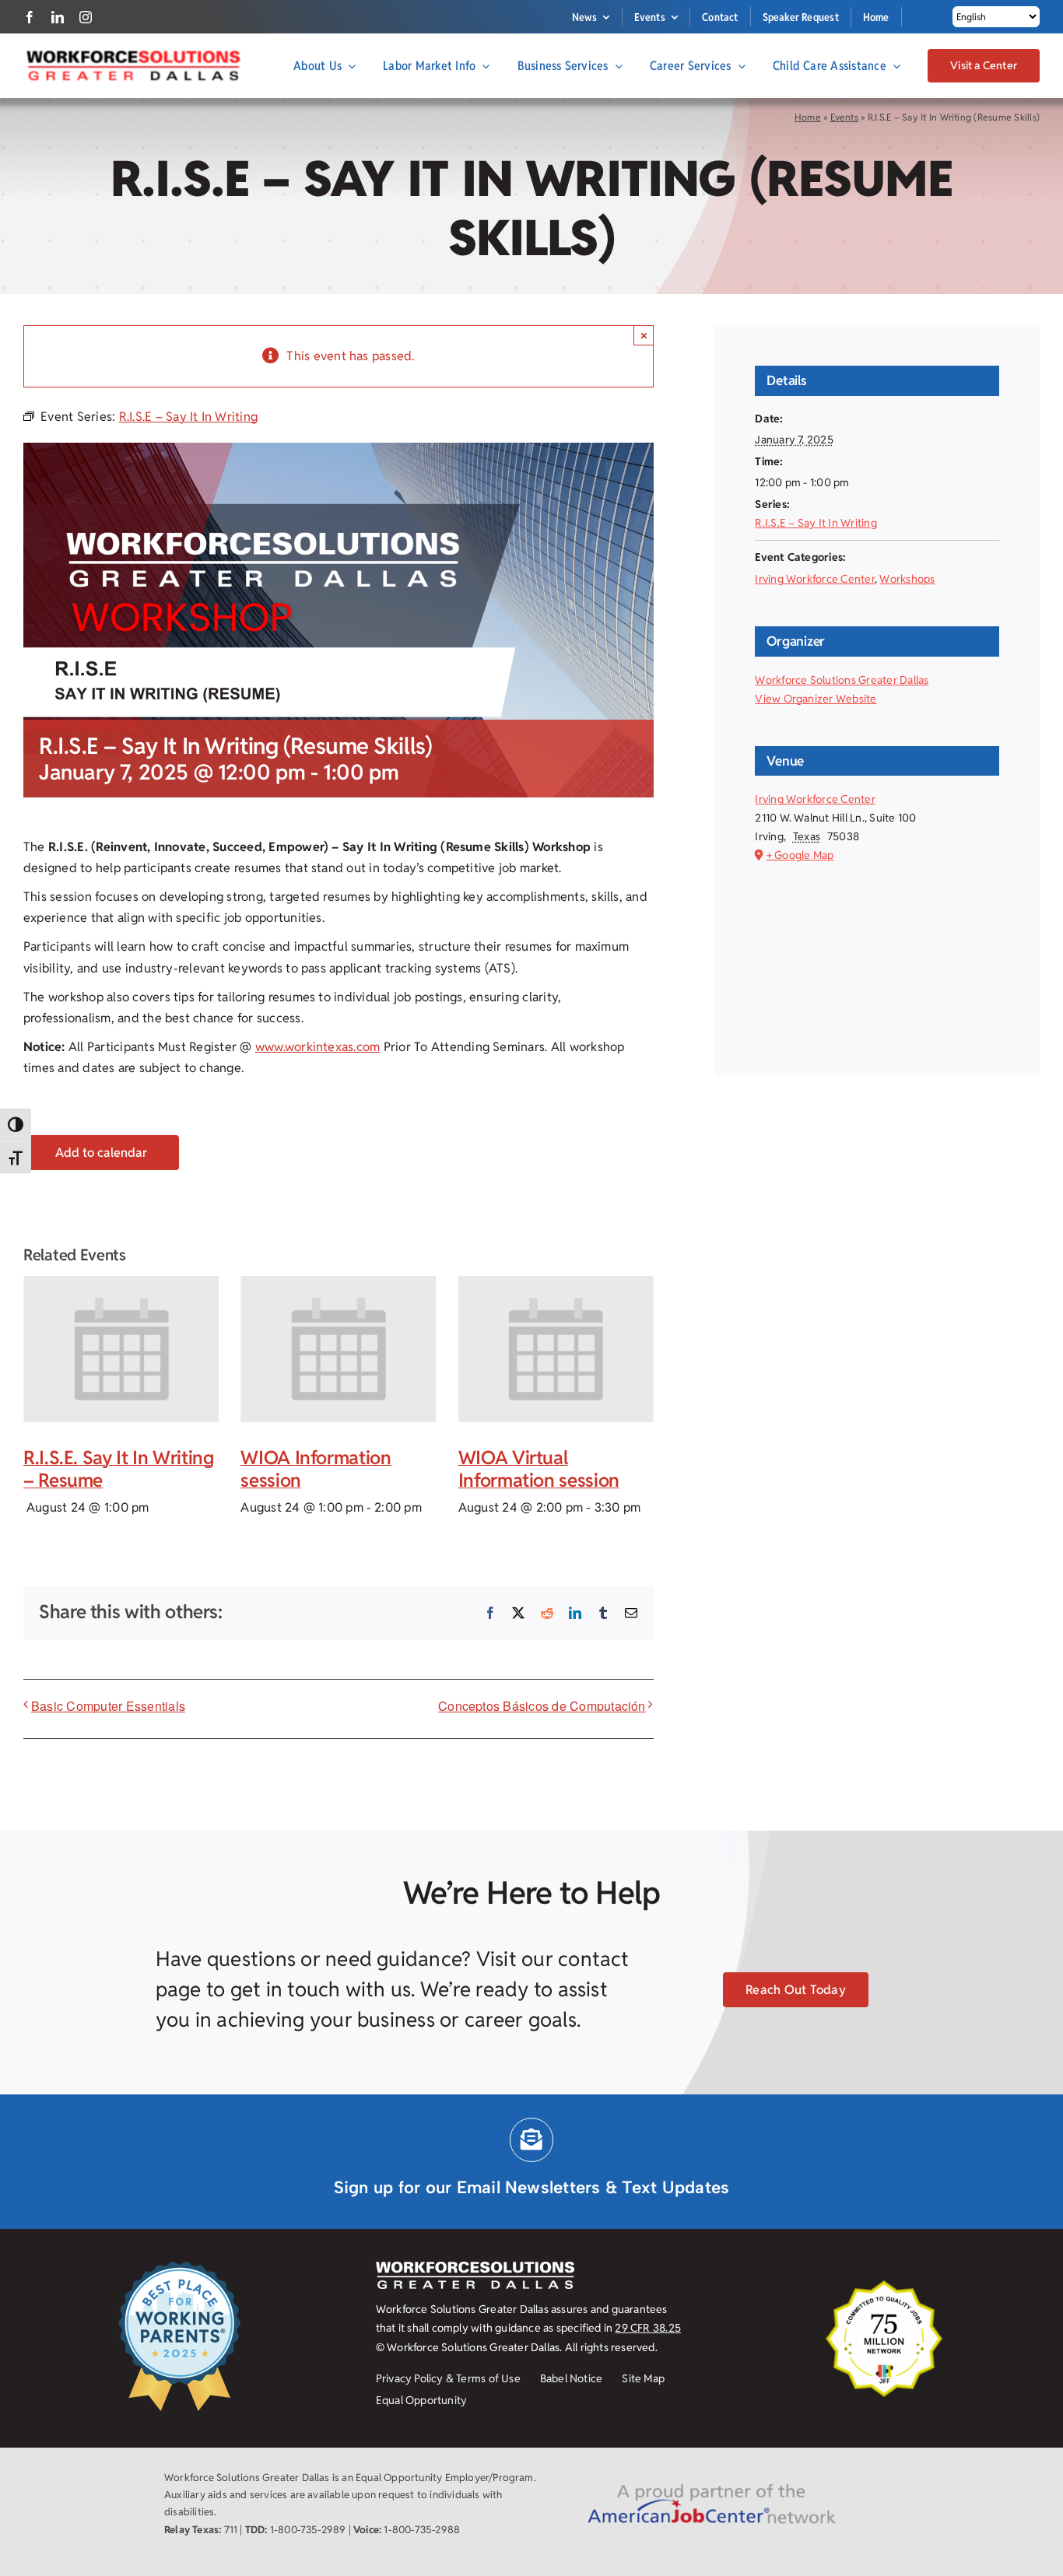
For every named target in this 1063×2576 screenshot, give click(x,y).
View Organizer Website (816, 699)
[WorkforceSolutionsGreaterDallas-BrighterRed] (132, 55)
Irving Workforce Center (815, 579)
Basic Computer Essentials (108, 1706)
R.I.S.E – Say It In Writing (816, 523)
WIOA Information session (316, 1469)
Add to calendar (101, 1153)
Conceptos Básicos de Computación (542, 1706)
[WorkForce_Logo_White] (475, 2268)
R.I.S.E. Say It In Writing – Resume (119, 1469)
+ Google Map (800, 855)
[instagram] (86, 17)
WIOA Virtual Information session (539, 1469)
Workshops (907, 579)
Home (808, 117)
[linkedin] (58, 17)
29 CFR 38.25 (648, 2328)
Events (844, 117)
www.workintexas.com (318, 1047)
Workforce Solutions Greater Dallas (842, 680)
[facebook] (30, 17)
